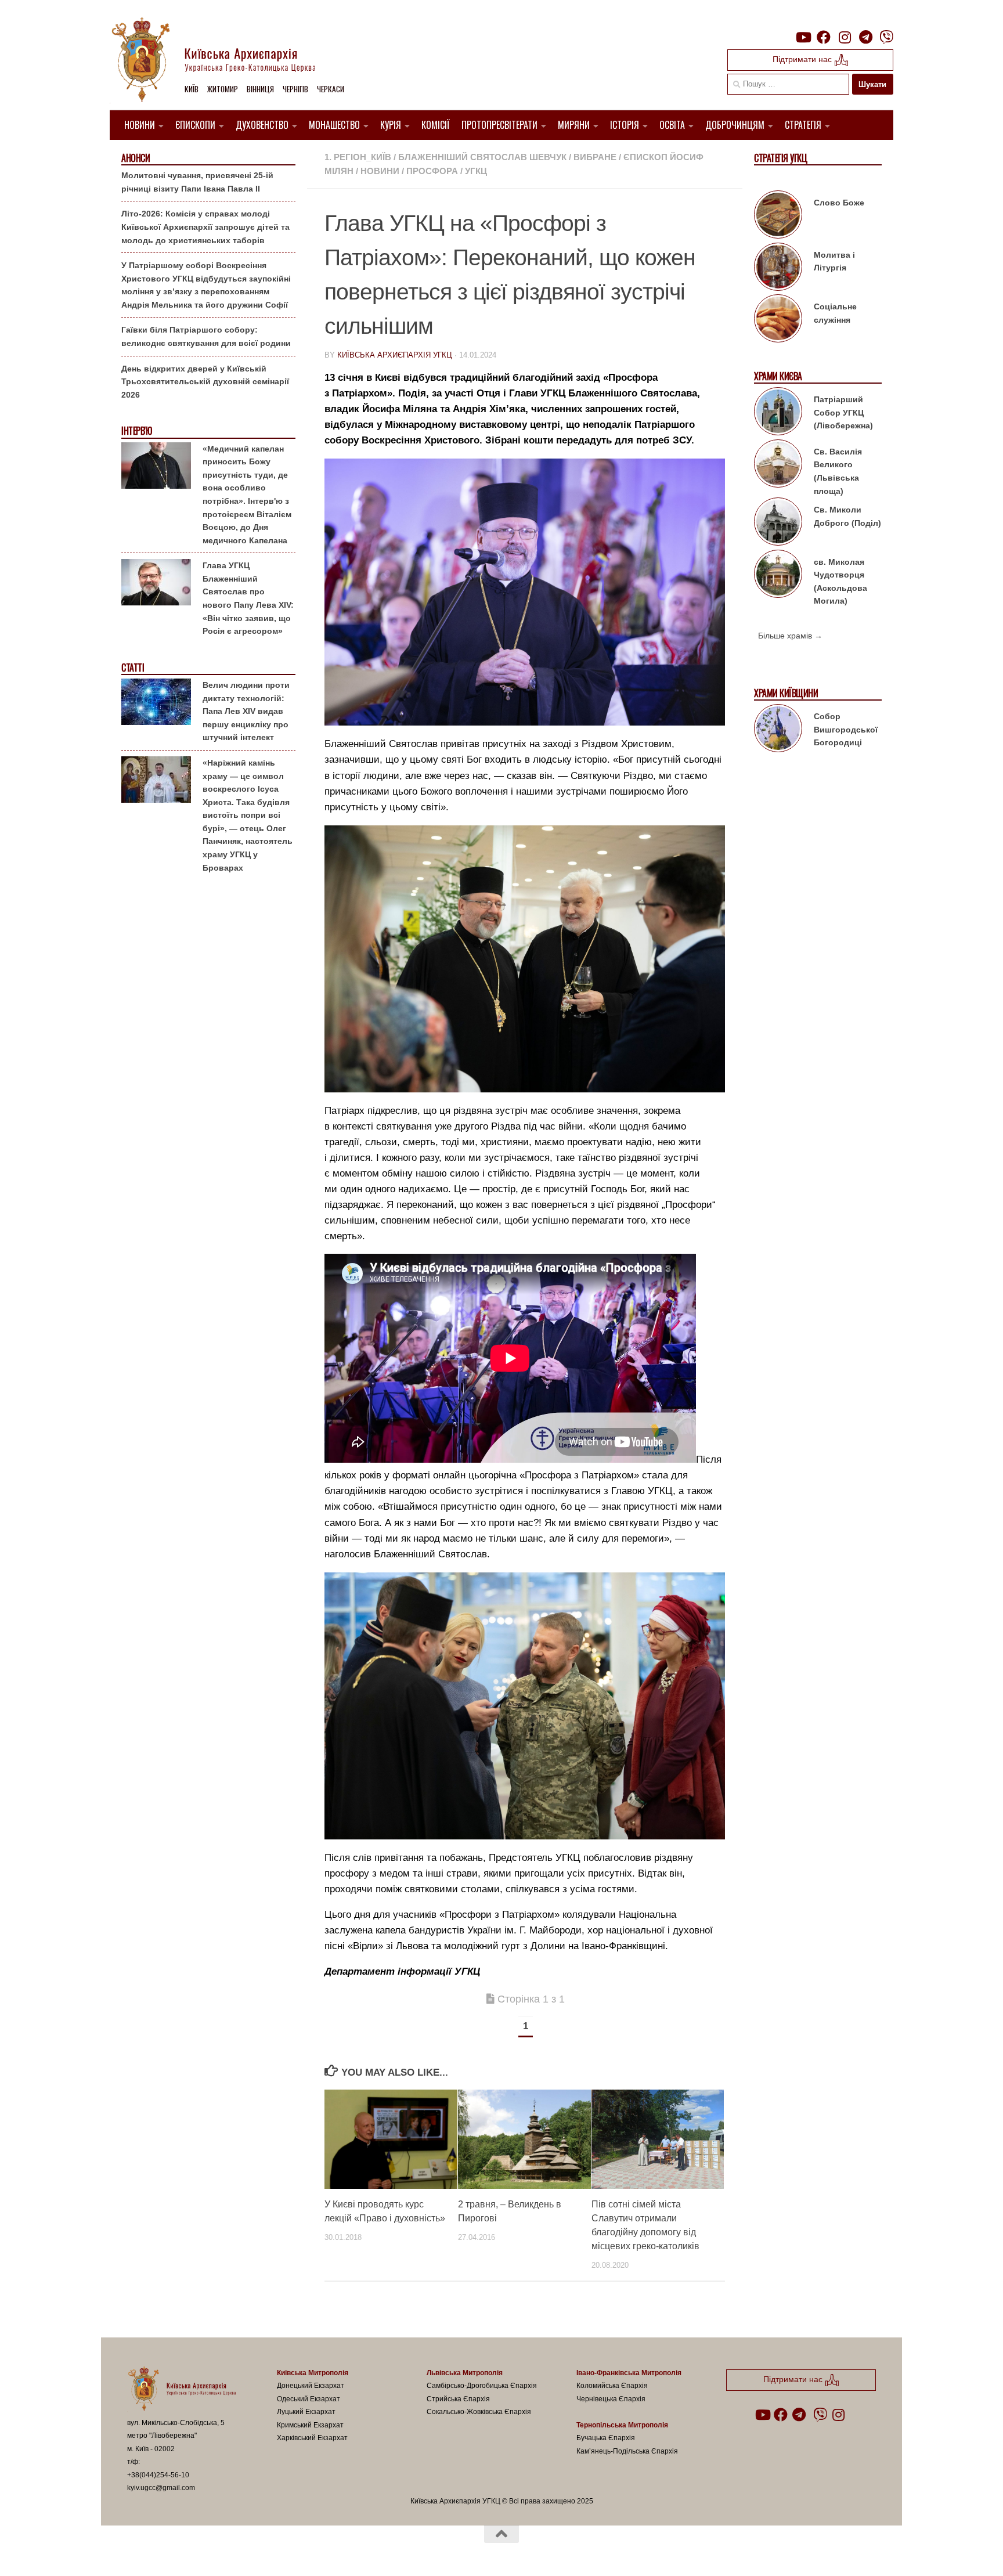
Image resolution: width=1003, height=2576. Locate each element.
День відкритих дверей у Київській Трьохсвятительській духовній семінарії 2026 (205, 382)
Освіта (672, 125)
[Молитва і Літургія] (778, 269)
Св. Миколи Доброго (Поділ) (847, 516)
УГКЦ (476, 171)
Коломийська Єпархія (612, 2386)
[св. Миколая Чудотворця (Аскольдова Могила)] (778, 576)
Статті (133, 668)
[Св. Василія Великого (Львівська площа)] (778, 466)
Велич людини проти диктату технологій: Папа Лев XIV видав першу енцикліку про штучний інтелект (246, 711)
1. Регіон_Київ (358, 157)
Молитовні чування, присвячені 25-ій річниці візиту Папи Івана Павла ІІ (197, 182)
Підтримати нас (803, 59)
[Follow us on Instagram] (845, 37)
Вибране (595, 157)
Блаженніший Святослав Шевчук (482, 157)
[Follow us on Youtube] (803, 37)
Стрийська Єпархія (458, 2399)
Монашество (334, 125)
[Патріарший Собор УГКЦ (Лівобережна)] (778, 413)
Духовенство (262, 125)
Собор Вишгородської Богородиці (846, 729)
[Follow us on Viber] (886, 37)
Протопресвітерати (499, 125)
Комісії (436, 125)
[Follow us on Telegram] (865, 37)
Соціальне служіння (835, 313)
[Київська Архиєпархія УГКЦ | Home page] (223, 61)
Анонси (136, 158)
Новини (140, 125)
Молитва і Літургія (834, 261)
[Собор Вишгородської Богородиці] (778, 730)
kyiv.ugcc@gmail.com (161, 2488)
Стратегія (803, 125)
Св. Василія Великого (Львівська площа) (838, 471)
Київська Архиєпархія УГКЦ (395, 355)
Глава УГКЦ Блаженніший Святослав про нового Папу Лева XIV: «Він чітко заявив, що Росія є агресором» (248, 598)
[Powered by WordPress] (170, 2552)
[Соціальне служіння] (778, 320)
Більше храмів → (790, 636)
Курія (391, 125)
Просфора (432, 171)
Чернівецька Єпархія (611, 2399)
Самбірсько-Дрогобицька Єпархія (482, 2386)
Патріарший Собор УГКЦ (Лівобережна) (843, 412)
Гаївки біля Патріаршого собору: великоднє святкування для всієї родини (206, 336)
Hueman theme (262, 2552)
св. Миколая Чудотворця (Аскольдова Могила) (840, 582)
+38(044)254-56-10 (158, 2475)
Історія (625, 125)
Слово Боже (839, 203)
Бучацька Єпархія (606, 2438)
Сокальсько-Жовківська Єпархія (479, 2412)
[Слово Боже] (778, 217)
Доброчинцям (735, 125)
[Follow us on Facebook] (824, 37)
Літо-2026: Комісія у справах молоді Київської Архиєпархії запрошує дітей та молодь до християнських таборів (205, 227)
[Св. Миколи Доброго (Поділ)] (778, 524)
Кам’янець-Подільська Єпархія (627, 2451)
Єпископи (195, 125)
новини (380, 171)
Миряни (574, 125)
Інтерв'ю (136, 431)
